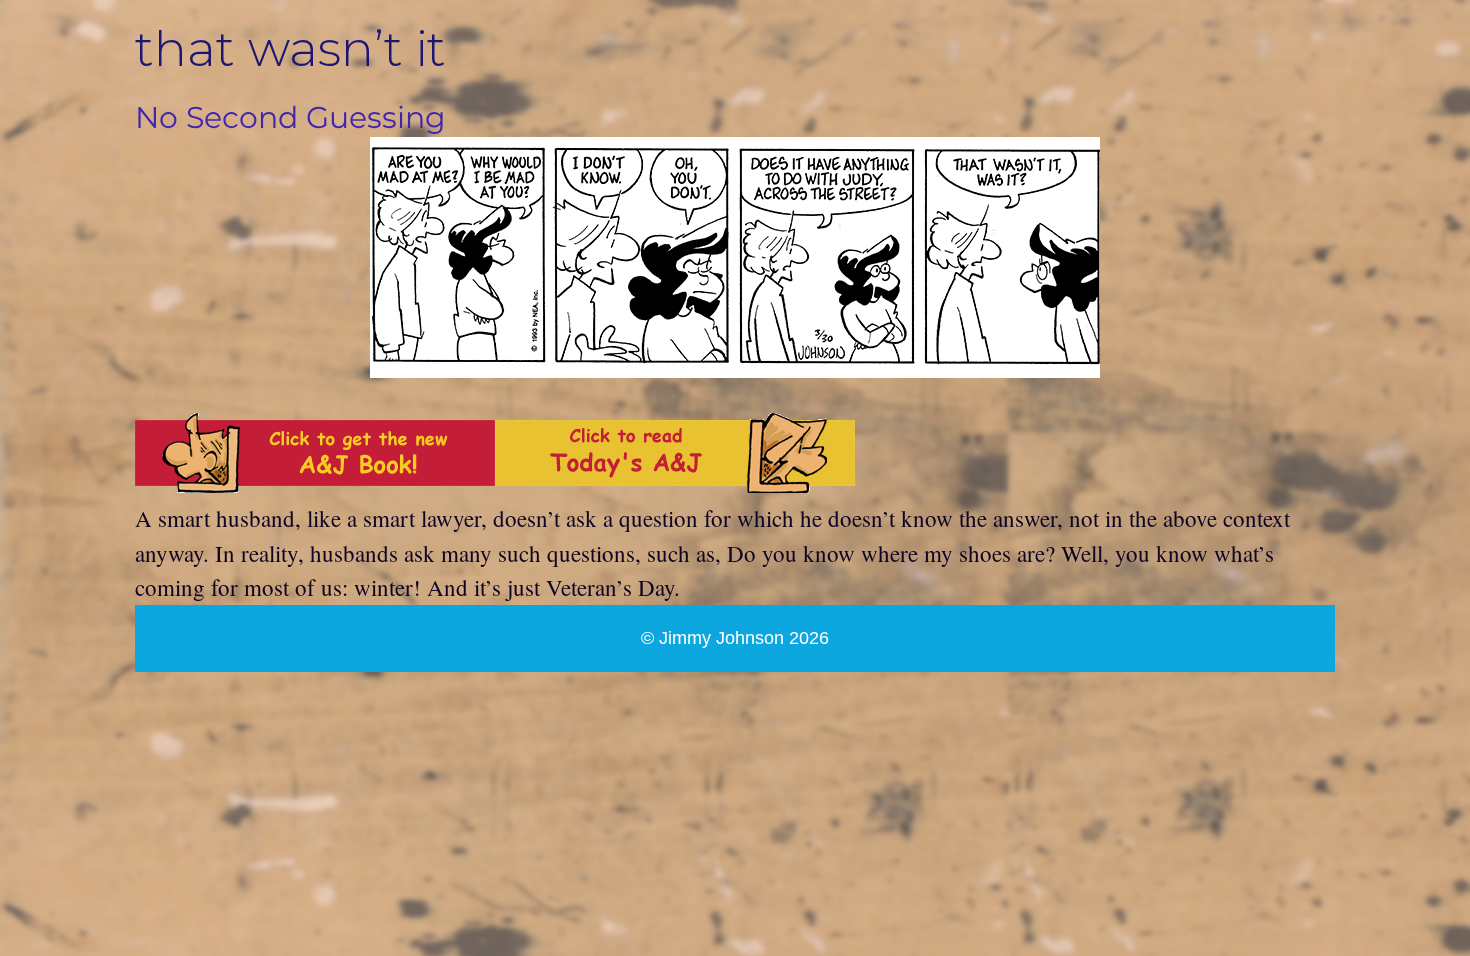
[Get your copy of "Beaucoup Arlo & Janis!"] (315, 484)
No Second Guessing (290, 117)
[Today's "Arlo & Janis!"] (675, 484)
